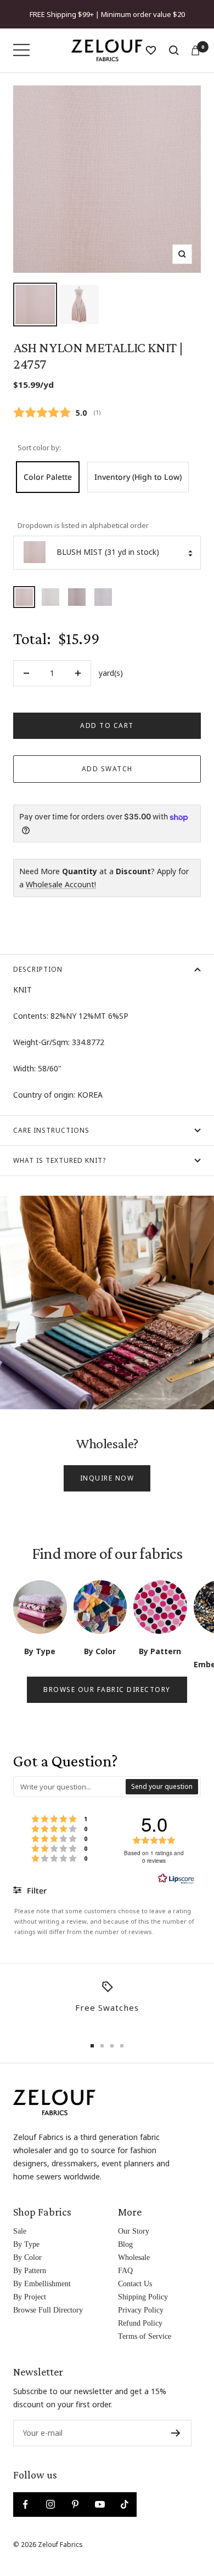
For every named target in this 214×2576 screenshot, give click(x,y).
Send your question (162, 1786)
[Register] (176, 2433)
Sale (20, 2231)
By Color (27, 2257)
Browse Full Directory (48, 2310)
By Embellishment (42, 2284)
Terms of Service (145, 2336)
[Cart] (195, 50)
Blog (125, 2244)
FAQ (125, 2271)
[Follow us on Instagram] (50, 2505)
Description (38, 969)
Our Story (134, 2231)
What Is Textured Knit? (60, 1160)
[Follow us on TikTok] (124, 2505)
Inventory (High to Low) (138, 477)
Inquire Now (107, 1478)
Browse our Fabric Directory (107, 1689)
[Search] (174, 50)
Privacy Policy (141, 2310)
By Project (30, 2297)
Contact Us (135, 2284)
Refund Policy (140, 2323)
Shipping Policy (143, 2297)
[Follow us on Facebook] (26, 2505)
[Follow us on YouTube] (100, 2505)
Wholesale (134, 2257)
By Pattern (30, 2271)
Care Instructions (51, 1130)
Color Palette (48, 477)
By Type (26, 2244)
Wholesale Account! (61, 884)
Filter (36, 1891)
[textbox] (70, 1787)
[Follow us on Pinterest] (75, 2505)
